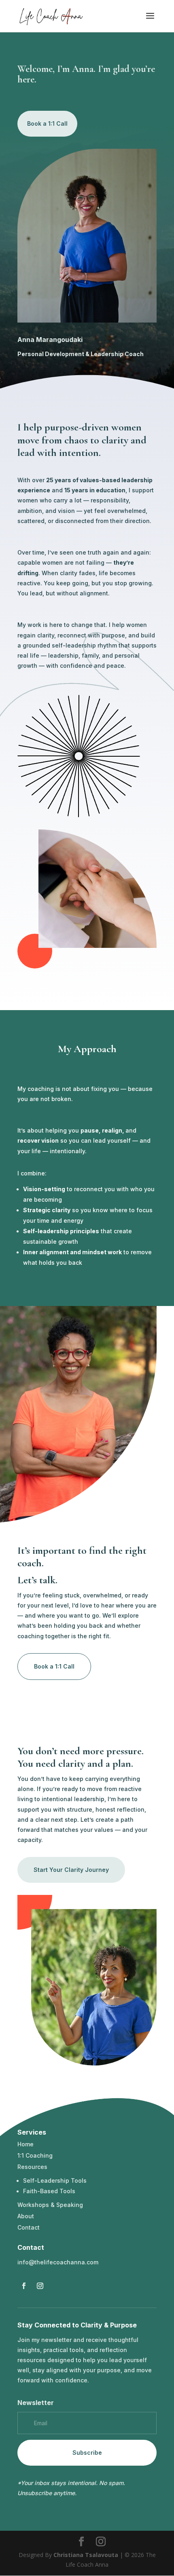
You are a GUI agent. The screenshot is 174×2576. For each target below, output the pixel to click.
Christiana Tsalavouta (86, 2555)
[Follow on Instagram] (40, 2286)
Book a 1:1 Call (47, 123)
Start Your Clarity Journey (71, 1870)
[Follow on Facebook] (24, 2286)
